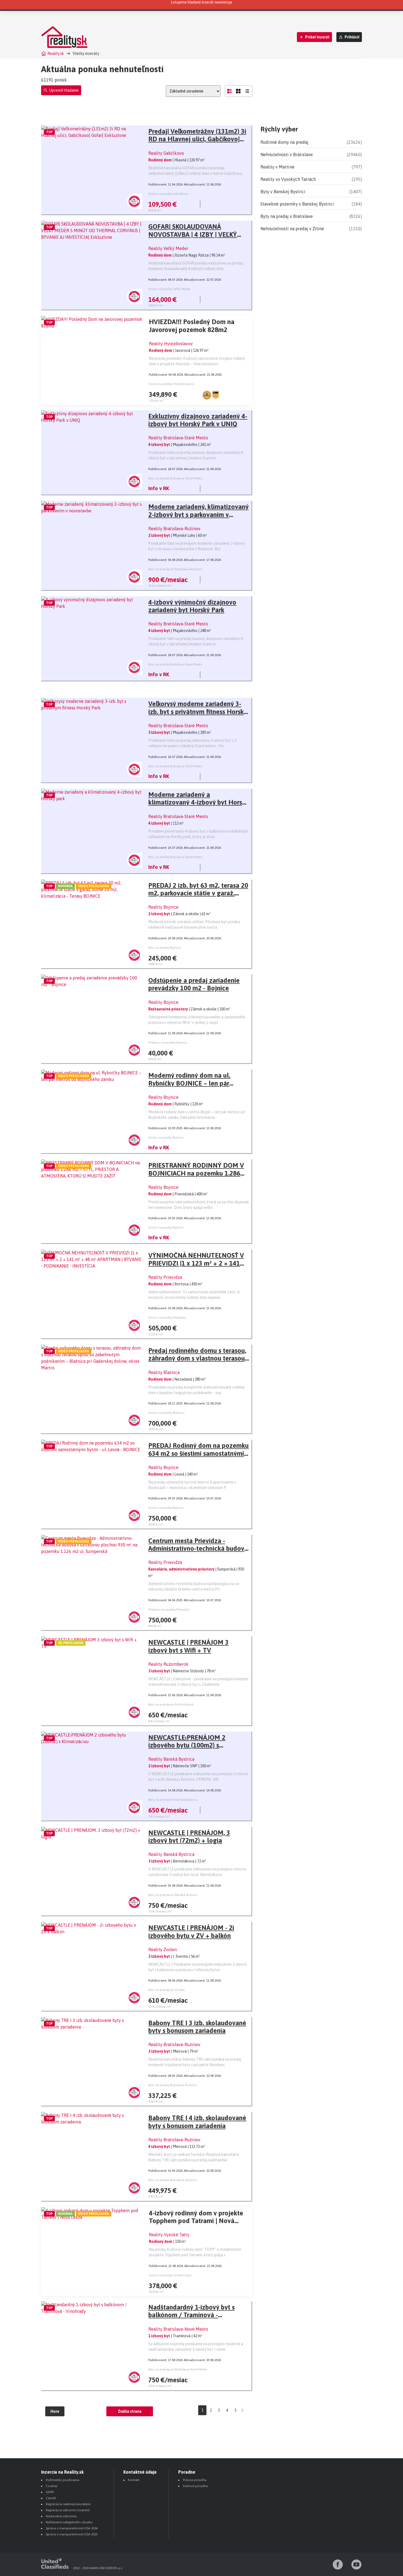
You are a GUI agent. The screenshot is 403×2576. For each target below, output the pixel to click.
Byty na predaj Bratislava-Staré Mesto (175, 478)
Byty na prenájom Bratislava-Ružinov (175, 569)
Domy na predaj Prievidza (167, 1318)
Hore (55, 2411)
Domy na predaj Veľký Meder (169, 289)
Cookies (52, 2486)
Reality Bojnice (163, 907)
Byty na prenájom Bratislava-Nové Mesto (178, 2369)
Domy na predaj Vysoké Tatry (170, 2275)
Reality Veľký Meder (168, 248)
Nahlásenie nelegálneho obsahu (69, 2522)
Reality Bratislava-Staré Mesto (178, 438)
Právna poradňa (195, 2480)
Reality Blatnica (164, 1372)
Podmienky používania (63, 2480)
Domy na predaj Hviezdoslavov (172, 384)
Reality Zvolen (163, 1949)
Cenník (51, 2498)
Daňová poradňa (195, 2486)
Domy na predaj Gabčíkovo (168, 194)
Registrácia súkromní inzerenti (68, 2510)
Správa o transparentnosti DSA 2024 (72, 2528)
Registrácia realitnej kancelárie (68, 2504)
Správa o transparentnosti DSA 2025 (72, 2534)
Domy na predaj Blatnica (166, 1413)
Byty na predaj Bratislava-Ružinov (173, 2085)
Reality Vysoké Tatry (169, 2235)
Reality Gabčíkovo (166, 153)
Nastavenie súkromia (61, 2516)
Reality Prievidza (165, 1277)
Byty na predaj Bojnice (164, 948)
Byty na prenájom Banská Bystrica (173, 1800)
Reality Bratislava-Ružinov (174, 529)
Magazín (307, 5)
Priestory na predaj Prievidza (169, 1609)
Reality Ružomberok (168, 1664)
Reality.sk (56, 54)
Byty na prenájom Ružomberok (171, 1704)
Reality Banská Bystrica (171, 1759)
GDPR (50, 2492)
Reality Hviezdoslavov (171, 344)
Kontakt (134, 2480)
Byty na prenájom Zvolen (167, 1990)
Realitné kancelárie (278, 5)
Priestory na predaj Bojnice (168, 1043)
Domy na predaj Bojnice (166, 1137)
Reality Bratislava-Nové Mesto (178, 2329)
